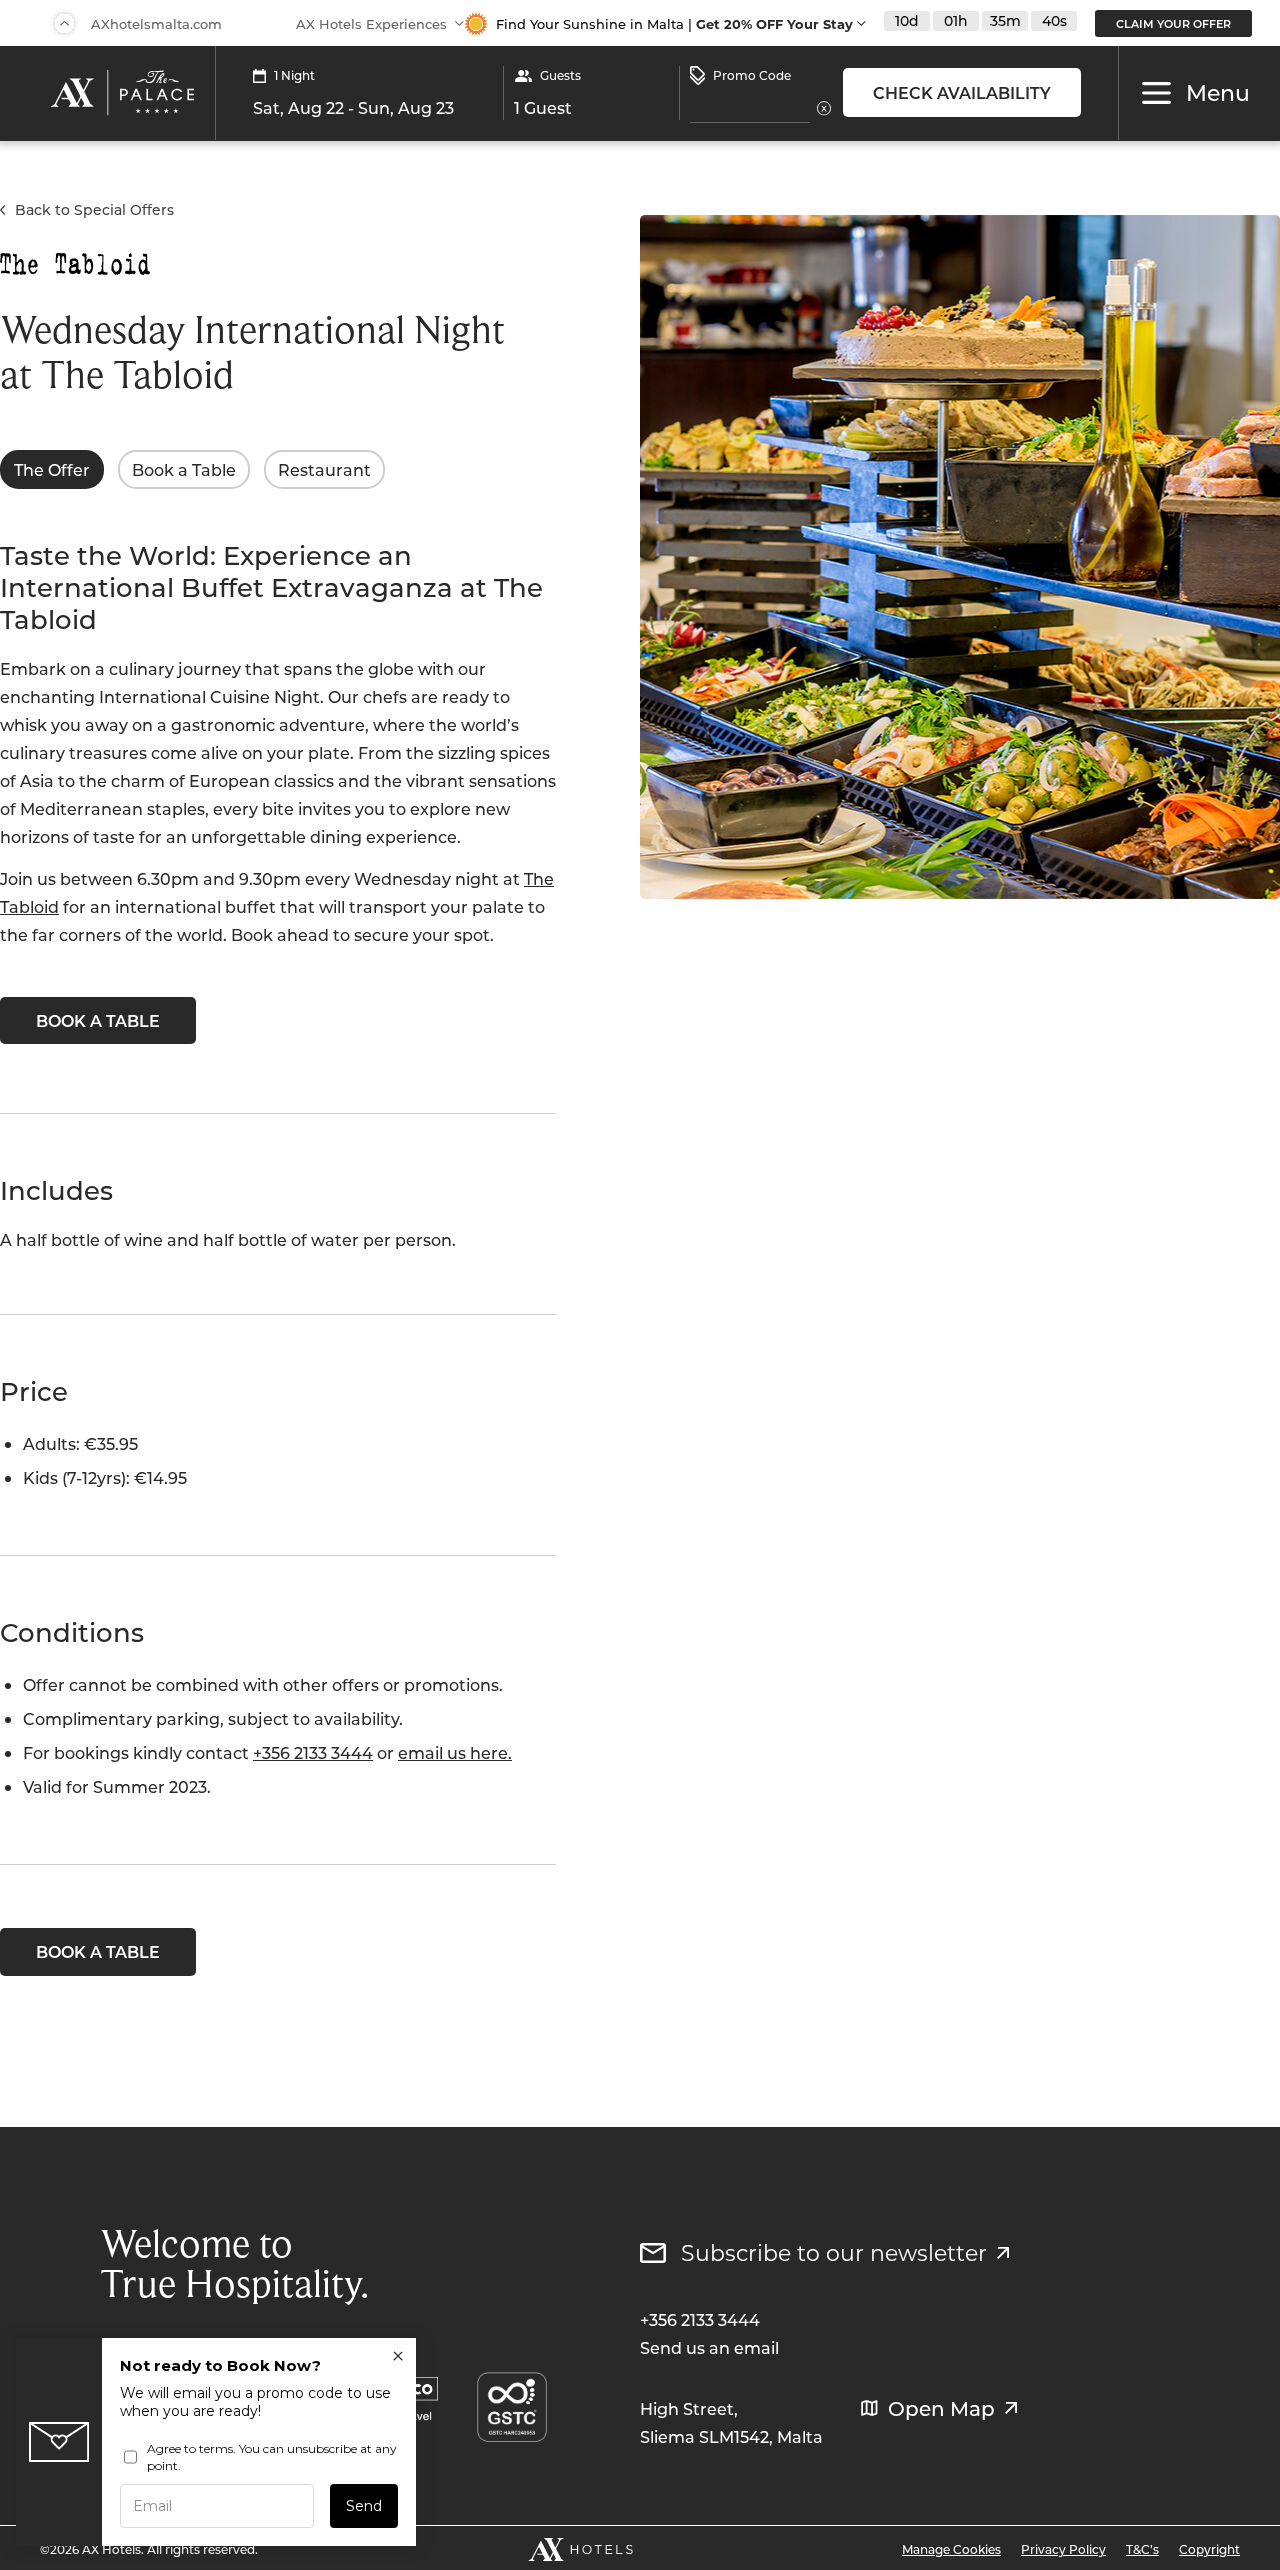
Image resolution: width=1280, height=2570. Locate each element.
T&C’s (1142, 2549)
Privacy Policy (1063, 2549)
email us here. (455, 1752)
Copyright (1209, 2549)
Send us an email (709, 2347)
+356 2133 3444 (313, 1752)
